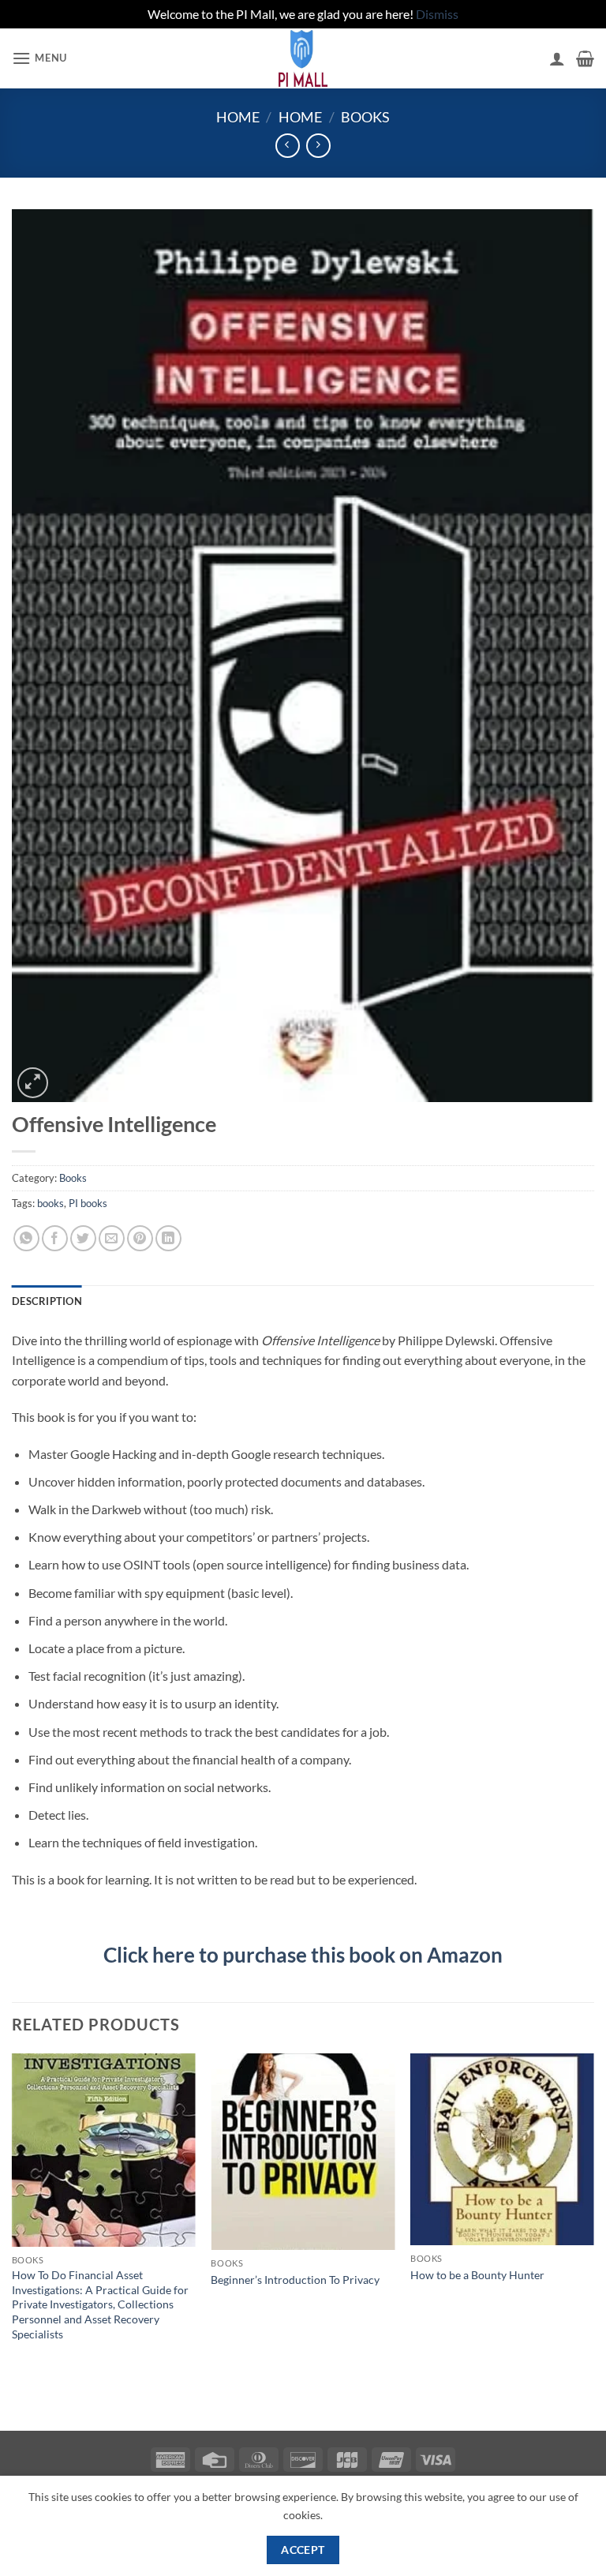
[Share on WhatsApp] (26, 1238)
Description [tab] (47, 1301)
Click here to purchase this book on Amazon (303, 1955)
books (50, 1203)
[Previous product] (318, 146)
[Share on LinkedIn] (168, 1238)
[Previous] (13, 2213)
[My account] (557, 58)
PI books (88, 1203)
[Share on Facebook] (55, 1238)
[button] (39, 58)
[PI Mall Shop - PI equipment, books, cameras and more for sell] (303, 58)
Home (238, 117)
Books (365, 117)
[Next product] (288, 146)
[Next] (593, 2213)
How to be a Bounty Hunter (477, 2275)
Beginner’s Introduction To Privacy (295, 2280)
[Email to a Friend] (112, 1238)
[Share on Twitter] (83, 1238)
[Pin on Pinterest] (140, 1238)
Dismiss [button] (437, 14)
